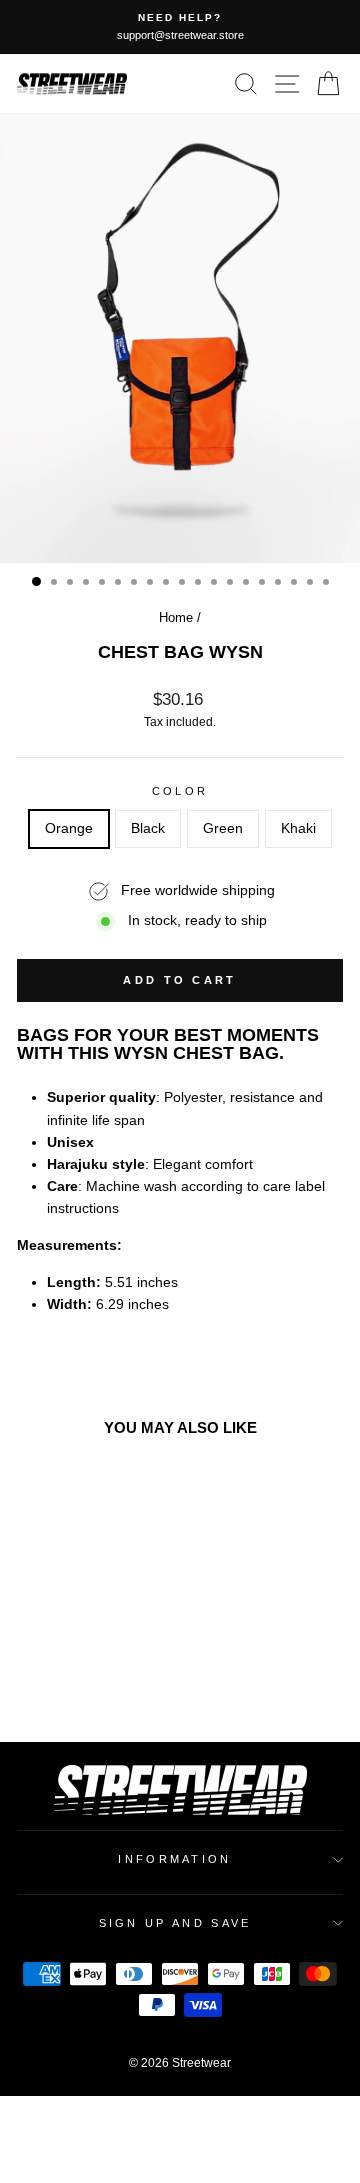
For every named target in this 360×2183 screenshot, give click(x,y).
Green (223, 828)
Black (148, 828)
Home (176, 617)
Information (174, 1859)
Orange (69, 828)
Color (180, 791)
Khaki (298, 828)
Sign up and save (175, 1923)
